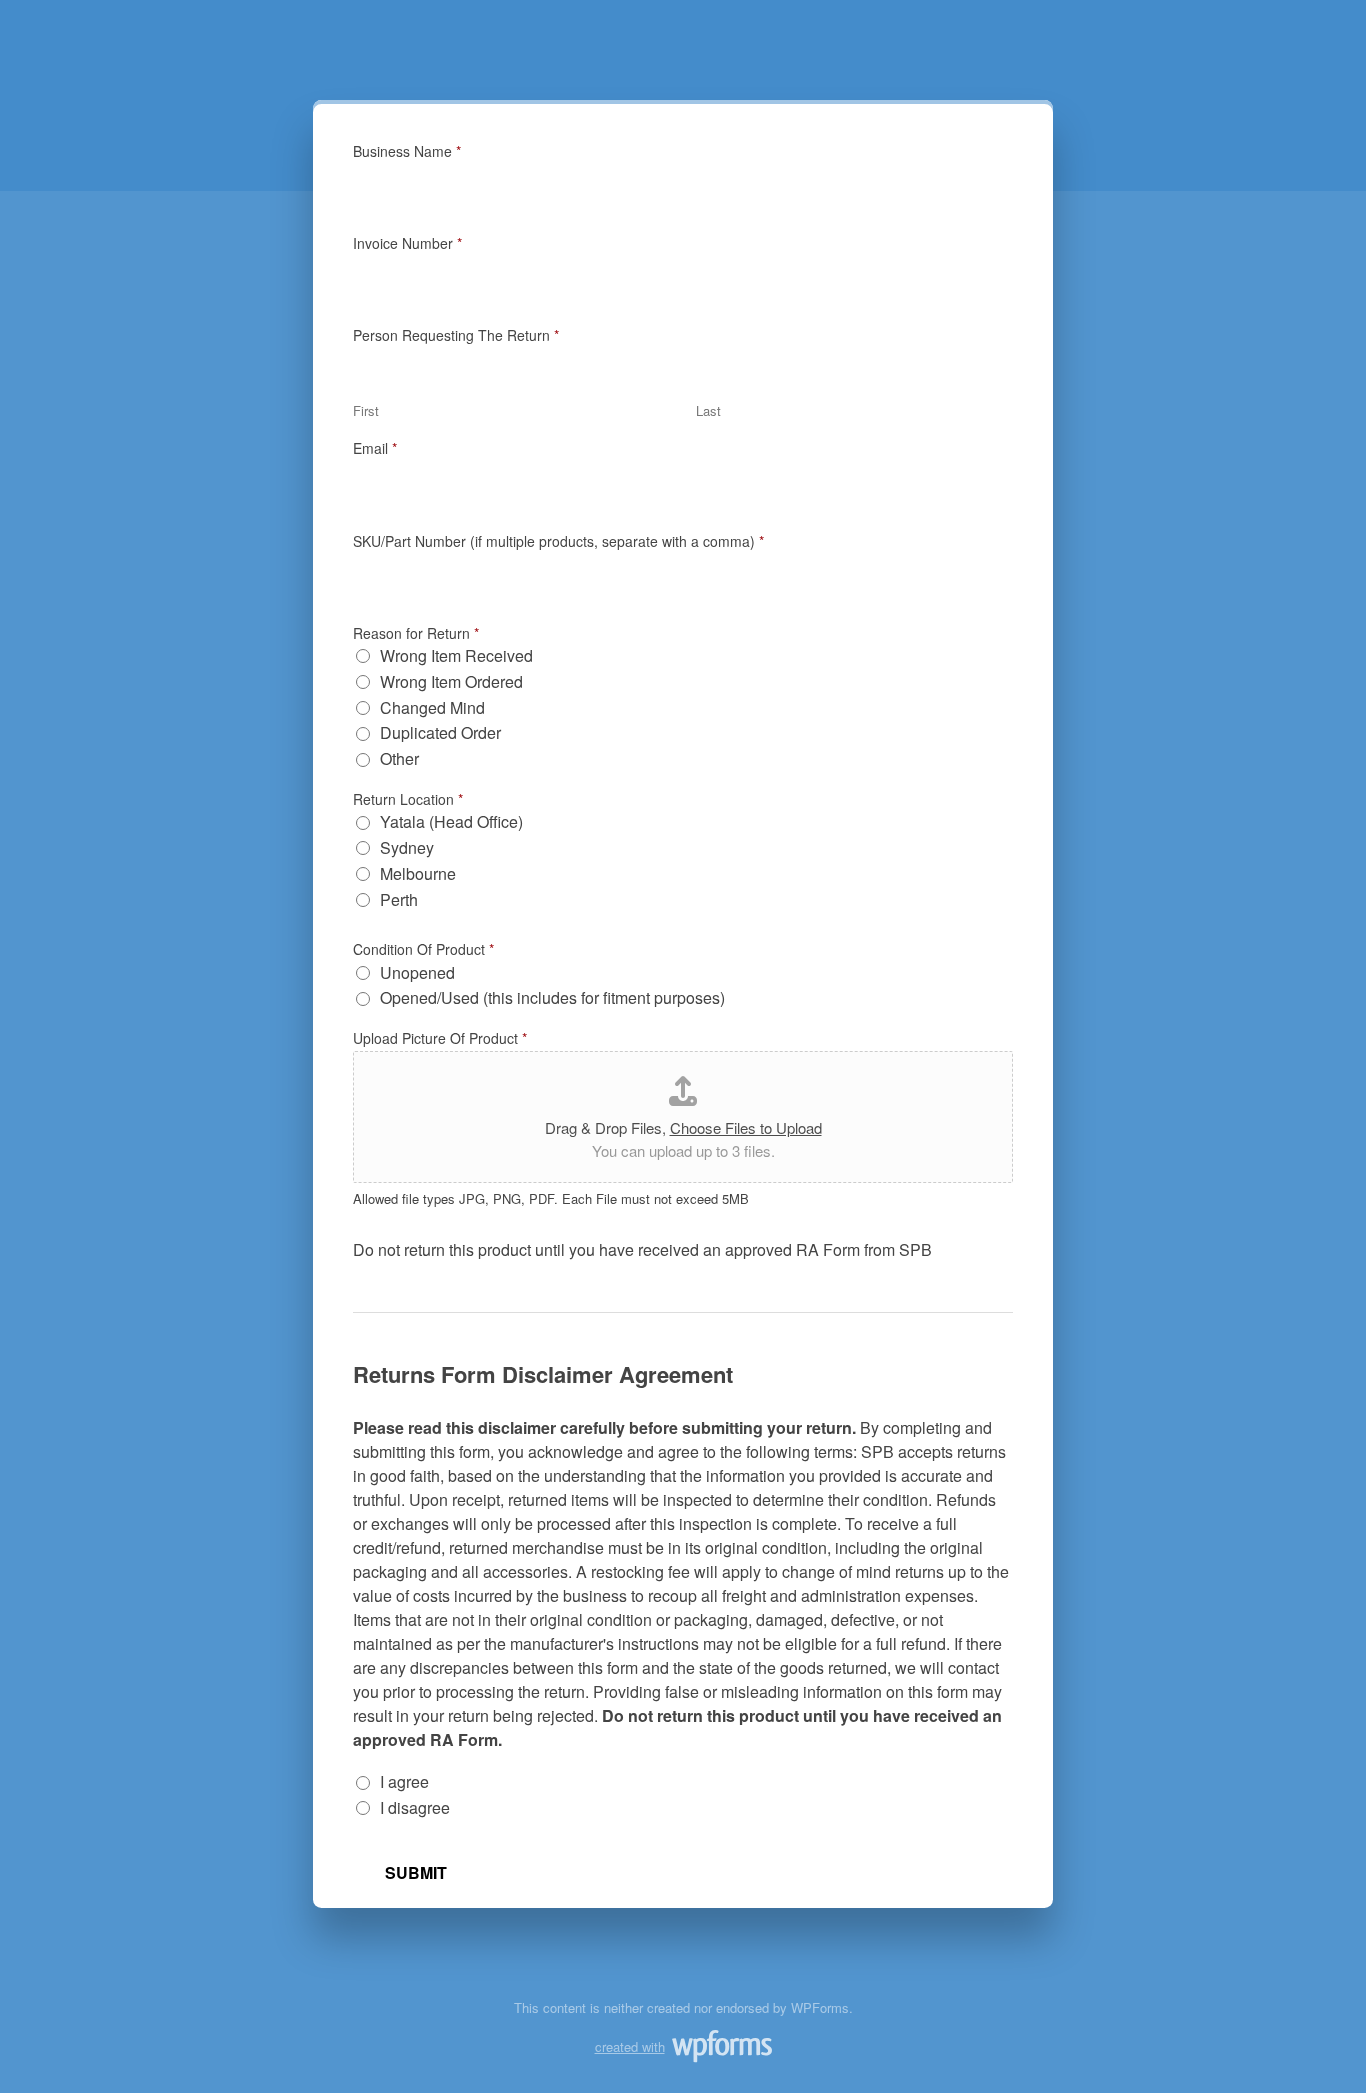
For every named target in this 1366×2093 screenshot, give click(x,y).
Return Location (408, 799)
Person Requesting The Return (456, 335)
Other (399, 759)
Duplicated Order (440, 733)
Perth (399, 900)
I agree (404, 1782)
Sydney (407, 848)
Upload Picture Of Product (440, 1038)
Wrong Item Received (456, 656)
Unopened (417, 973)
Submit (416, 1872)
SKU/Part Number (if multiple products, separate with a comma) (558, 541)
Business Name (407, 151)
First (366, 411)
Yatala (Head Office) (451, 822)
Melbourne (418, 874)
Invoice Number (407, 243)
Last (708, 411)
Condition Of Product (423, 949)
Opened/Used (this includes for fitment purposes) (552, 998)
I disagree (415, 1808)
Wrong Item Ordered (451, 682)
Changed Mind (432, 708)
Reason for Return (416, 633)
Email (375, 448)
